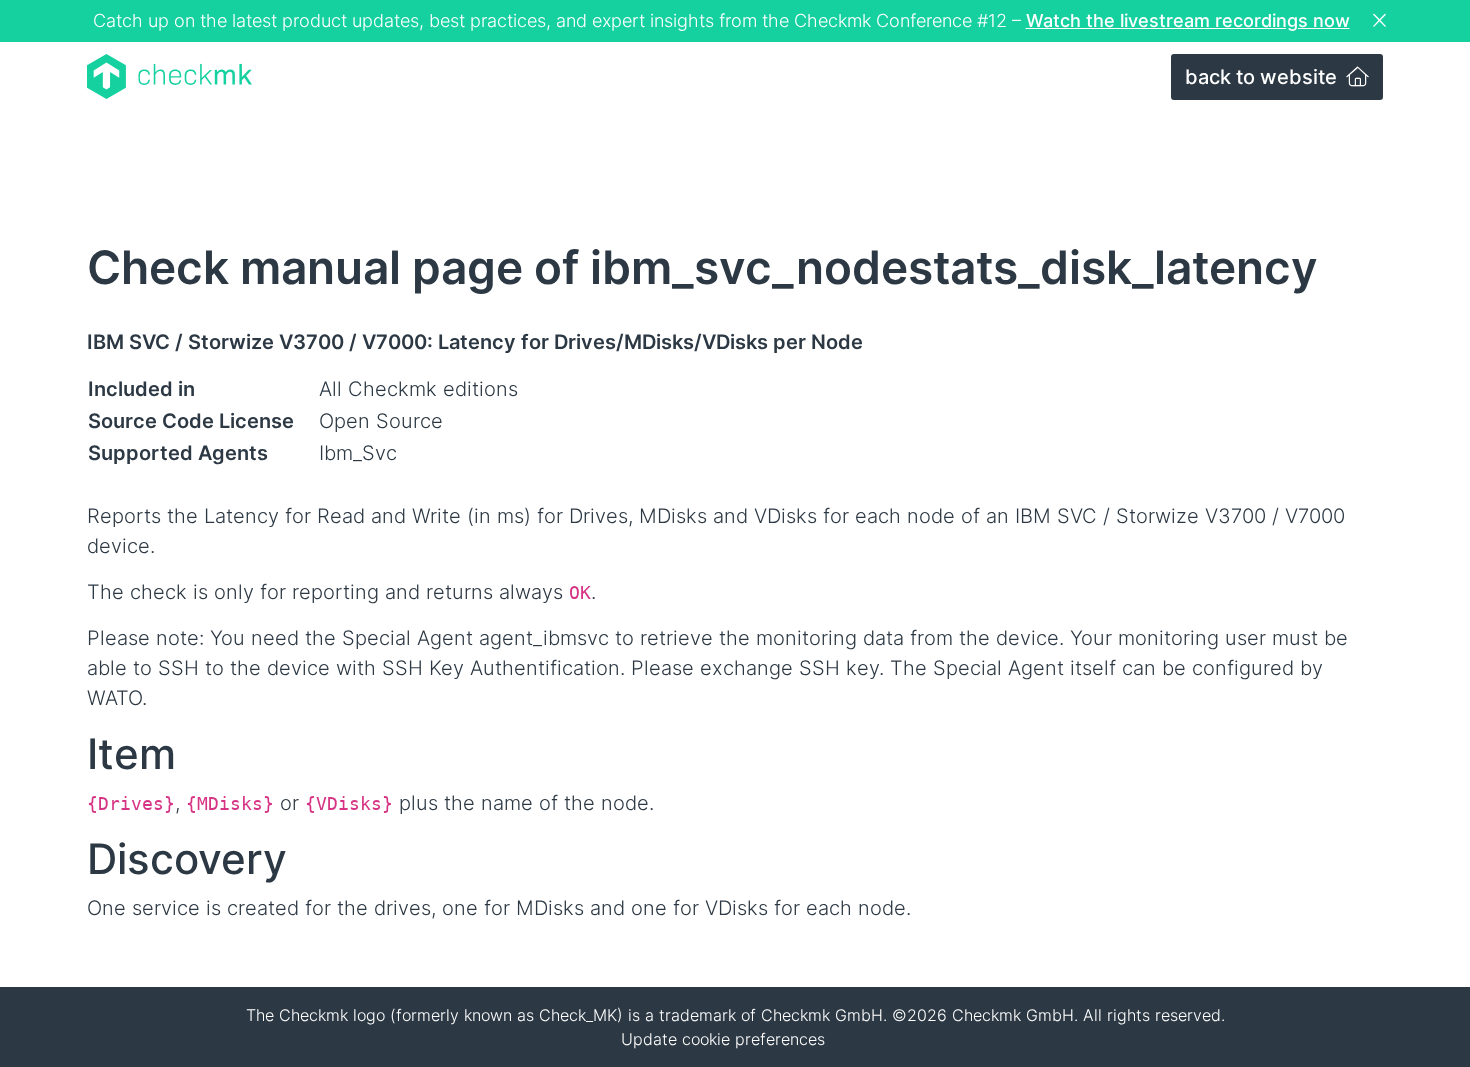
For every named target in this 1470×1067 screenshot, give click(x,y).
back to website (1263, 77)
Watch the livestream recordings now (1188, 20)
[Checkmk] (169, 76)
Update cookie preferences (723, 1039)
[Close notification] (1382, 21)
